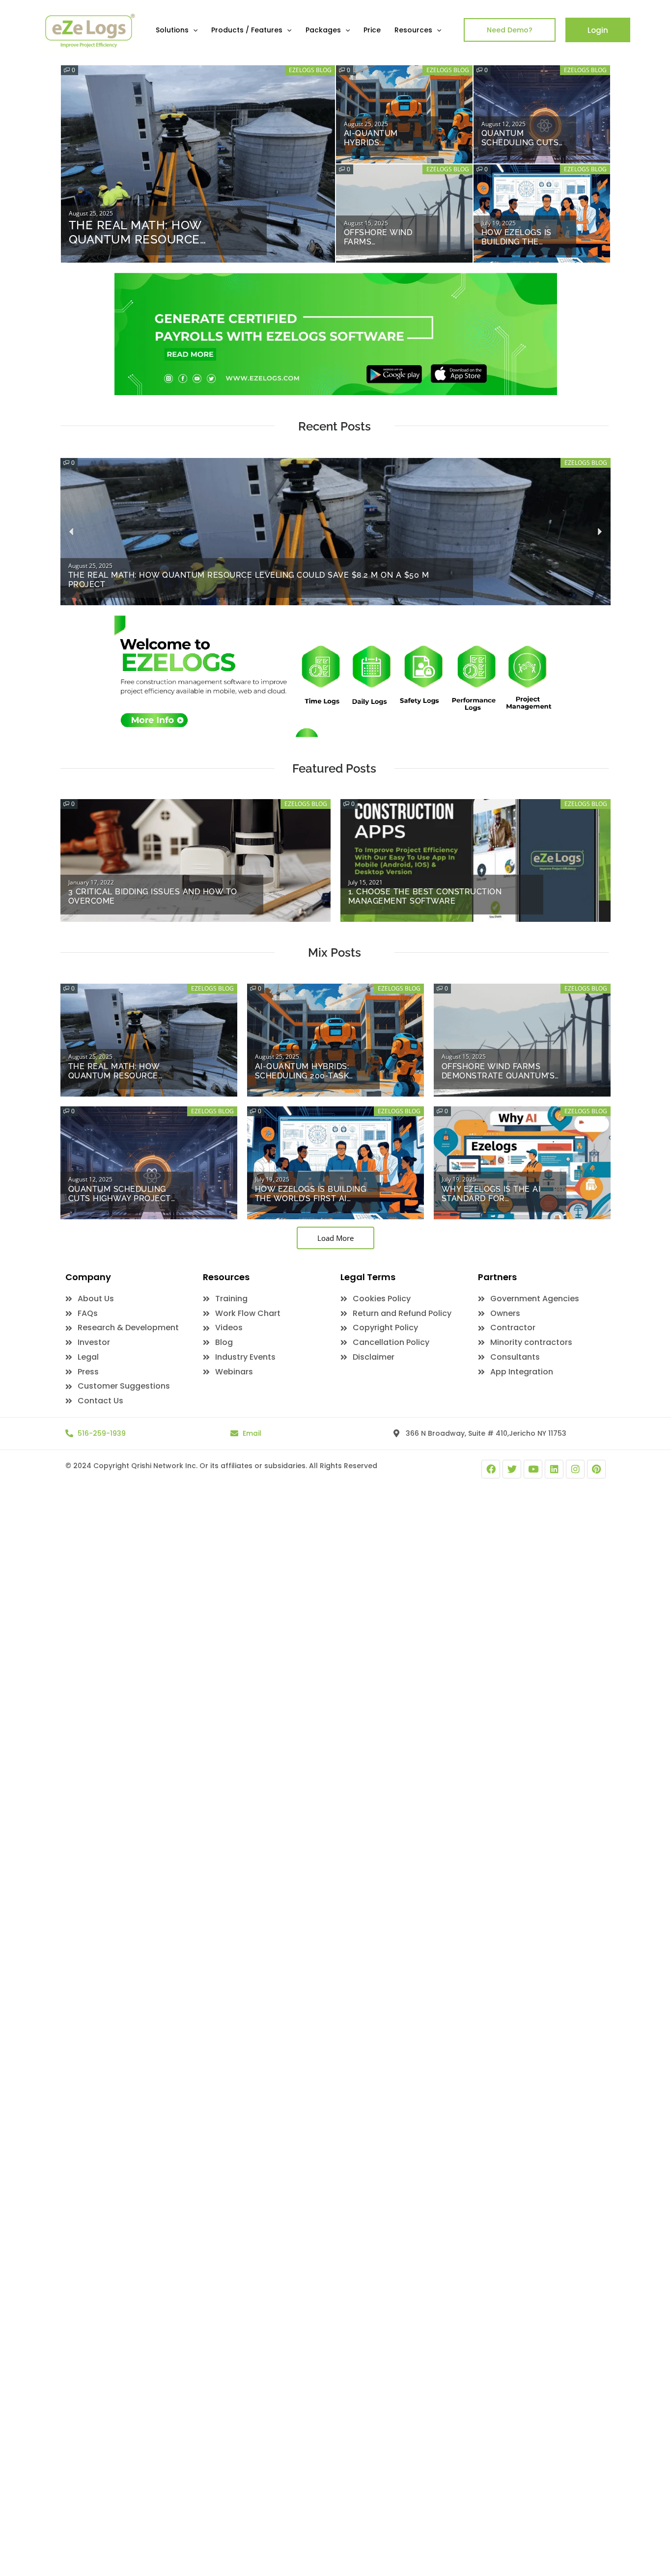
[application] (193, 30)
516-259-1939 (102, 1433)
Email (252, 1433)
